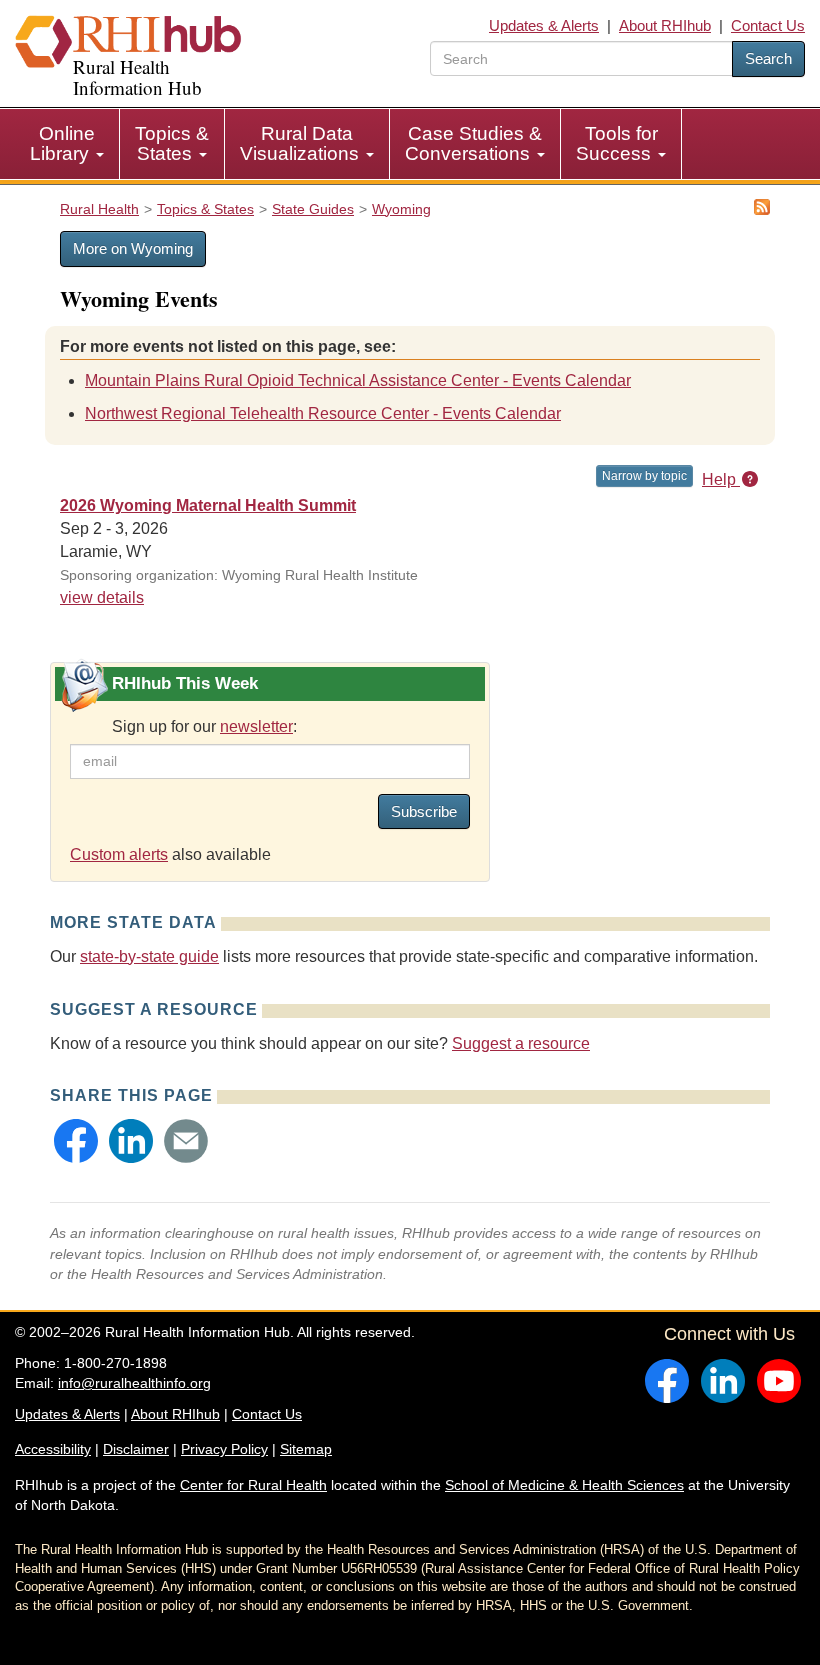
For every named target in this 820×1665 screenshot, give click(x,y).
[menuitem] (67, 144)
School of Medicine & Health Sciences (564, 1485)
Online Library (62, 143)
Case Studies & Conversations (473, 143)
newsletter (256, 726)
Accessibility (53, 1449)
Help (721, 479)
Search (768, 58)
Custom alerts (119, 854)
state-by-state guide (149, 956)
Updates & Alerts (544, 25)
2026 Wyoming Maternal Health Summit (208, 505)
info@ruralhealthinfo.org (134, 1383)
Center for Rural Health (253, 1485)
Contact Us (768, 25)
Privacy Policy (224, 1449)
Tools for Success (617, 143)
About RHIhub (665, 25)
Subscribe (424, 811)
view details (102, 597)
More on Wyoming (133, 248)
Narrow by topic (644, 476)
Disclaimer (136, 1449)
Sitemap (306, 1449)
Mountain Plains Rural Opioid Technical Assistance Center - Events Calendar (358, 380)
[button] (76, 1141)
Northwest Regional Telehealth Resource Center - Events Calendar (323, 413)
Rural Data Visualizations (302, 143)
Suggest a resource (521, 1043)
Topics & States (172, 143)
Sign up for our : (204, 726)
